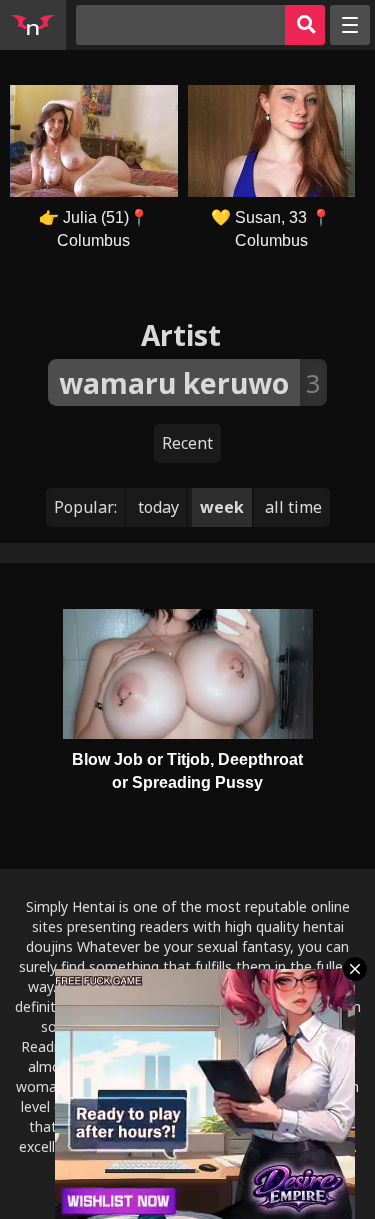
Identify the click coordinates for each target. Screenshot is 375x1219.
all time (293, 507)
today (158, 507)
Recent (187, 443)
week (222, 507)
